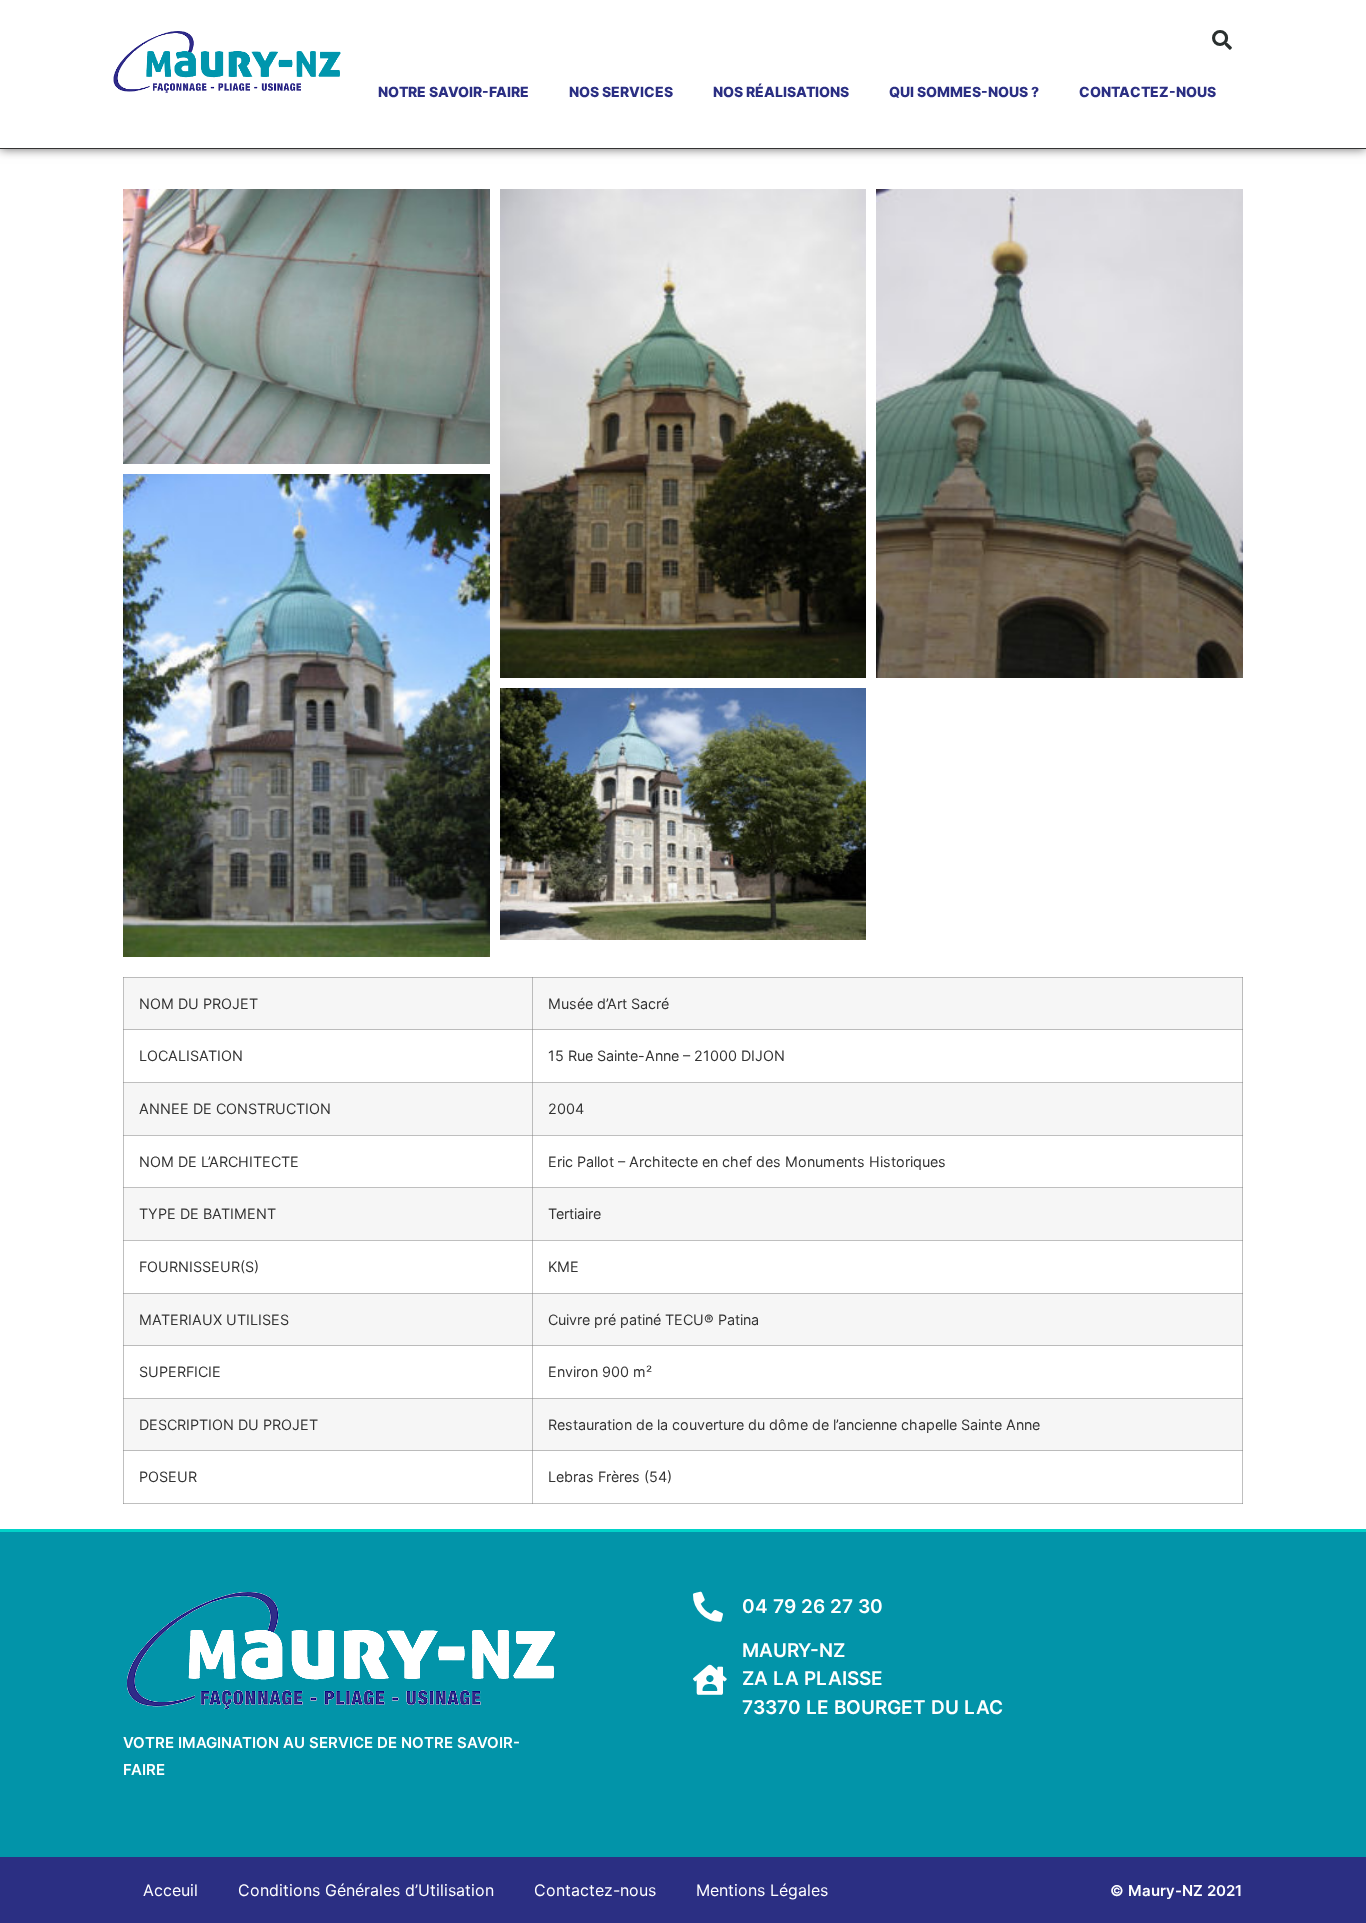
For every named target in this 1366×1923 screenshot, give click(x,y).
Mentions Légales (762, 1890)
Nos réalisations (781, 91)
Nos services (621, 91)
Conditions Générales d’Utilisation (366, 1890)
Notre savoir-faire (453, 91)
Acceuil (170, 1890)
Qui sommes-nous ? (964, 91)
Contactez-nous (1147, 91)
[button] (1222, 40)
